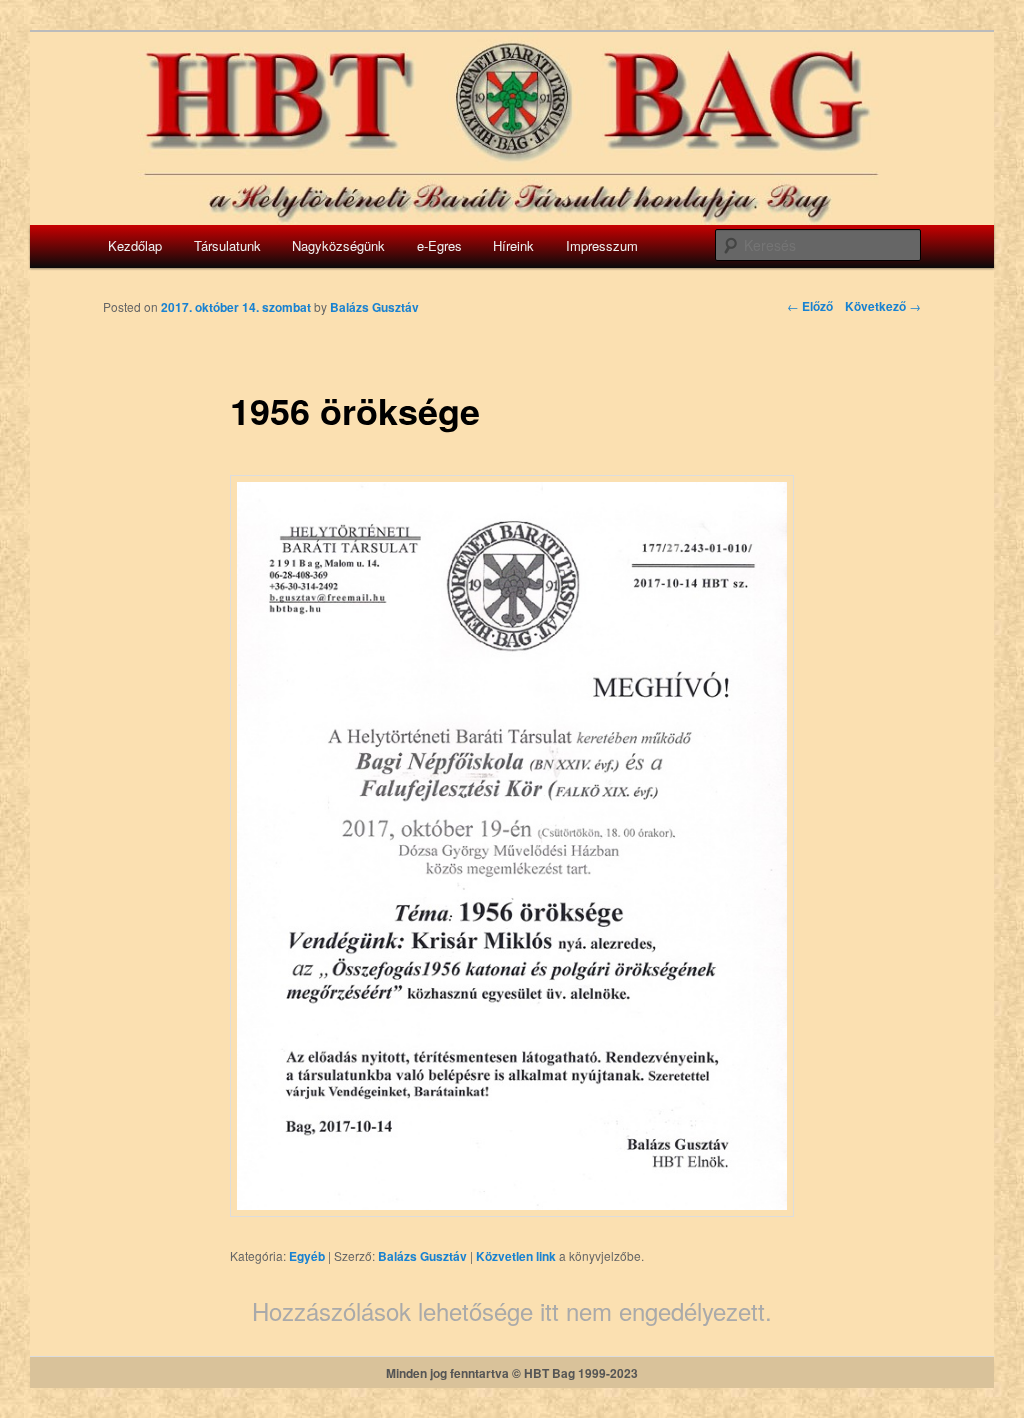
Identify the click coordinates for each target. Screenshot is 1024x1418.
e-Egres (439, 245)
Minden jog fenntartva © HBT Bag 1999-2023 (512, 1373)
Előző (810, 306)
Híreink (513, 245)
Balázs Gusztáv (422, 1256)
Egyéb (307, 1256)
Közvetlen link (517, 1256)
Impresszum (602, 245)
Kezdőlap (135, 245)
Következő (883, 306)
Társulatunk (227, 245)
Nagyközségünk (338, 245)
